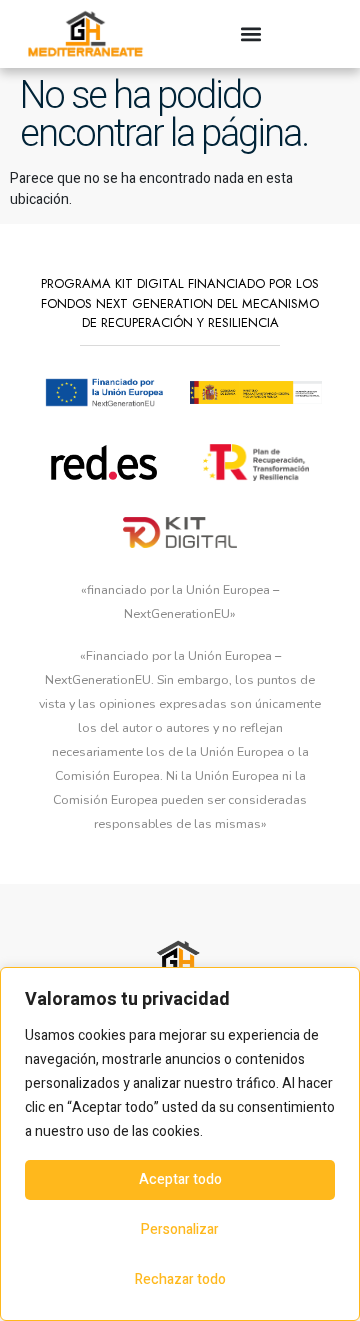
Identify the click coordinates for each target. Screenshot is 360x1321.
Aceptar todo (180, 1179)
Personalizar (180, 1229)
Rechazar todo (180, 1279)
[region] (180, 1144)
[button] (251, 33)
